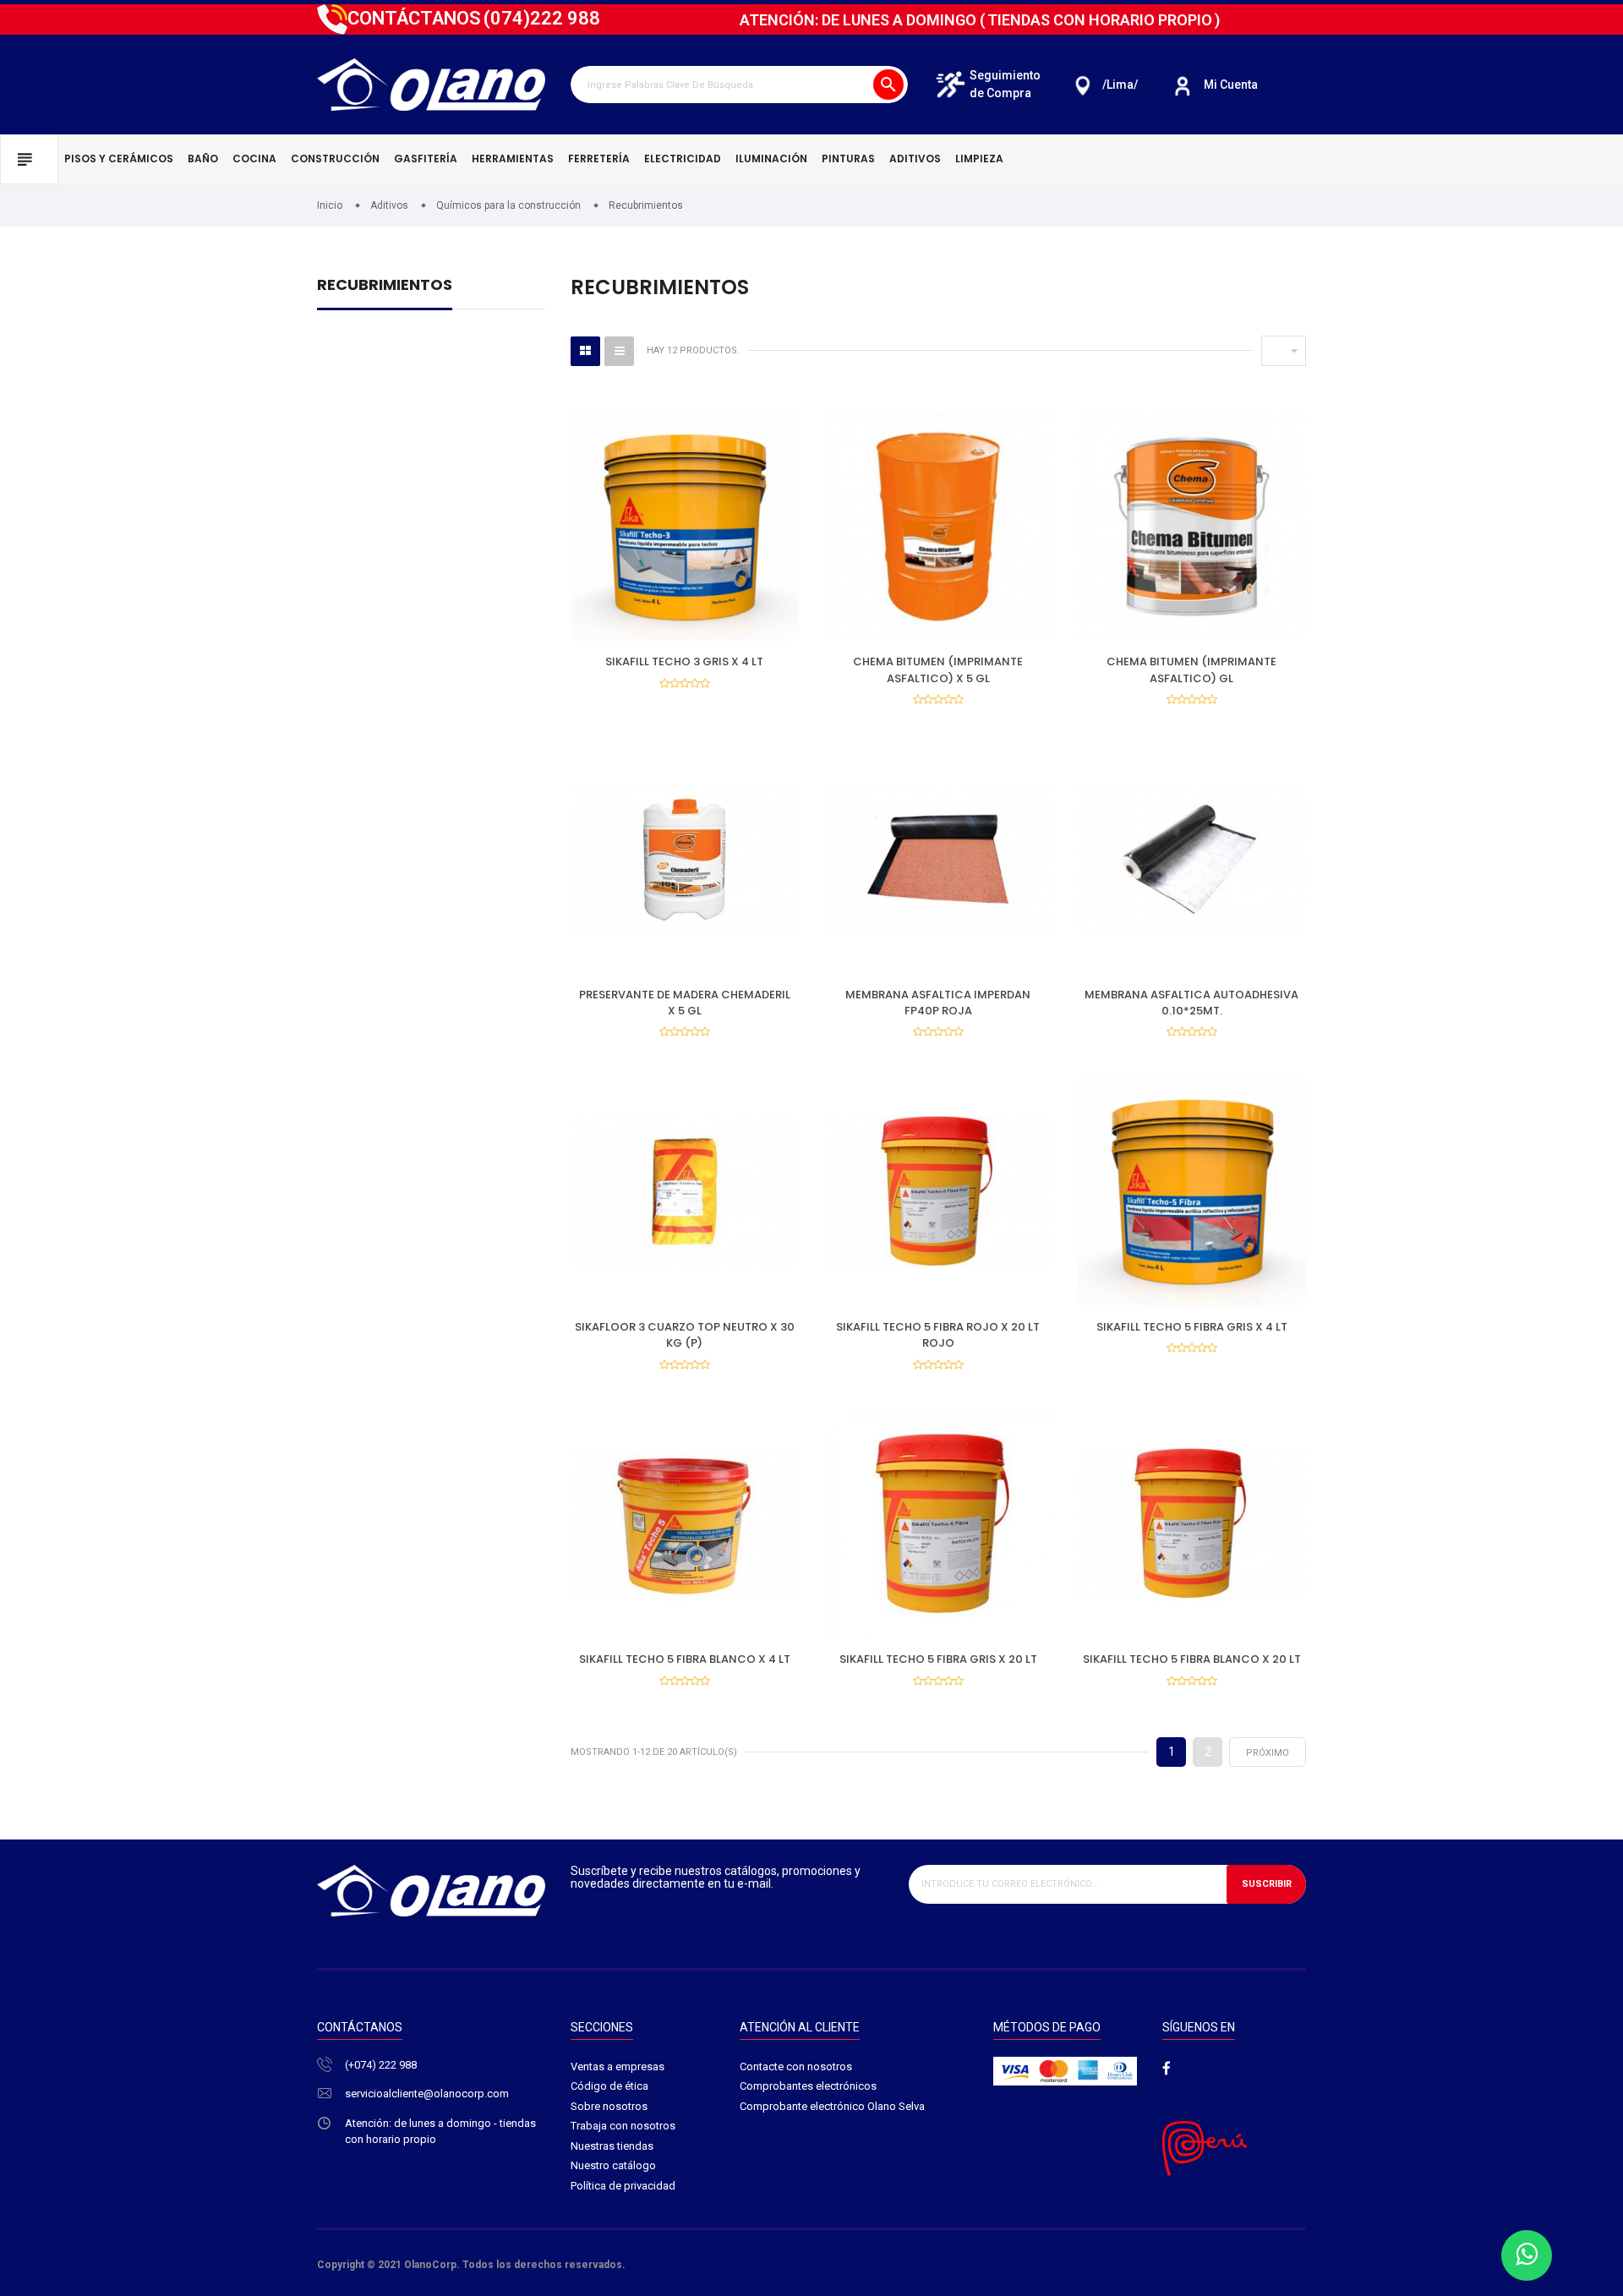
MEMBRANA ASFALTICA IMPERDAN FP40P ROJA (938, 1003)
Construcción (335, 159)
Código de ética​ (609, 2086)
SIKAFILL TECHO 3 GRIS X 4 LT (684, 661)
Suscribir (1267, 1884)
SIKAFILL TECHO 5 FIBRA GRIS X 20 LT (938, 1659)
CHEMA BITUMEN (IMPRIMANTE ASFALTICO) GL (1191, 670)
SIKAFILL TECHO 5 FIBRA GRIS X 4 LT (1192, 1327)
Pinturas (848, 159)
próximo (1268, 1753)
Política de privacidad (623, 2186)
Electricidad (683, 159)
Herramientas (513, 159)
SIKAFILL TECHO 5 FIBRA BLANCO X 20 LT (1192, 1659)
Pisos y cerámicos (119, 159)
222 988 (542, 18)
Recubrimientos (385, 286)
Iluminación (771, 159)
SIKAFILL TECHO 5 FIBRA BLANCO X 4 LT (685, 1659)
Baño (203, 159)
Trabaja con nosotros (623, 2126)
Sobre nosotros (609, 2106)
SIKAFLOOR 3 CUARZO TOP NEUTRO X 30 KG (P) (685, 1335)
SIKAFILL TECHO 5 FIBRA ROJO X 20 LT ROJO (938, 1335)
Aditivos (915, 159)
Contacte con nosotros (796, 2066)
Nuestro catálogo (613, 2165)
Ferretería (599, 159)
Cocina (254, 159)
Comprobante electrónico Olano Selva (832, 2106)
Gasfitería (426, 159)
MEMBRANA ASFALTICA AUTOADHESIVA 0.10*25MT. (1191, 1003)
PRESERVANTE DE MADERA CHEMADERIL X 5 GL (685, 1003)
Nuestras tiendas (612, 2146)
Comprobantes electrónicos (808, 2086)
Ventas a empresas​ (618, 2066)
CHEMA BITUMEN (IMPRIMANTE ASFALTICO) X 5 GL (938, 670)
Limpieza (979, 159)
